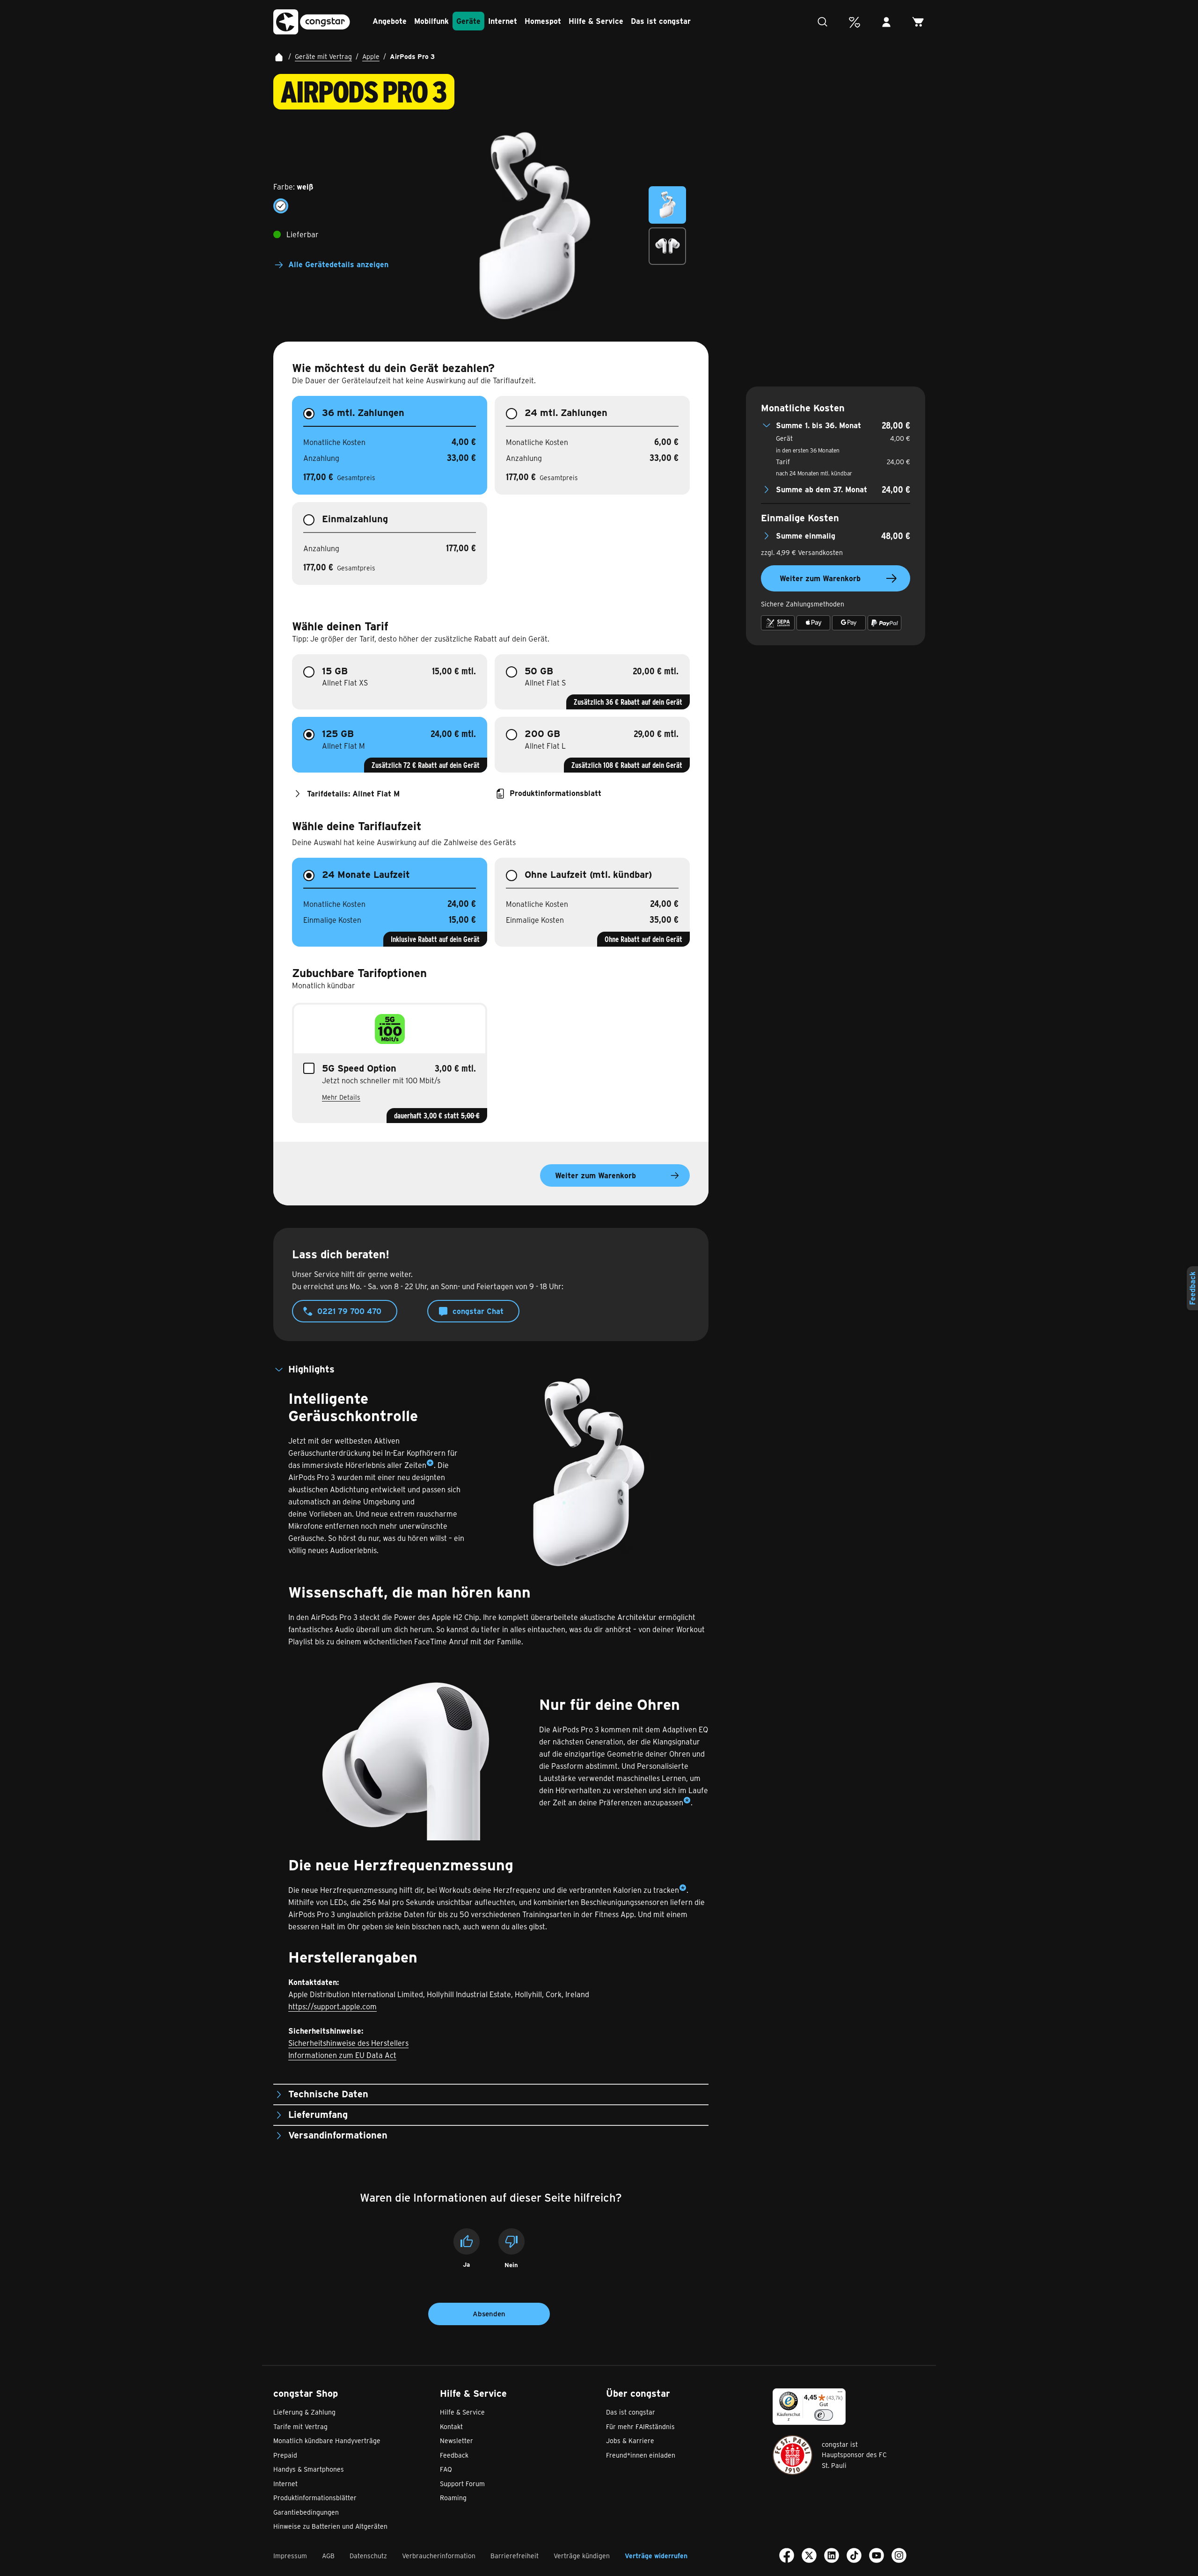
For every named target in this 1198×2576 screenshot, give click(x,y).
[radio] (281, 206)
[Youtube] (877, 2557)
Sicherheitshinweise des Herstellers (348, 2043)
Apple (371, 56)
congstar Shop (306, 2393)
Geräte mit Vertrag (323, 56)
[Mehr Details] (430, 1465)
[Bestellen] (918, 22)
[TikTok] (854, 2557)
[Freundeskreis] (855, 22)
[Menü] (840, 2394)
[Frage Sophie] (823, 22)
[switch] (824, 2415)
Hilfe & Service (473, 2393)
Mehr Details (341, 1097)
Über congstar (638, 2393)
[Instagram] (899, 2557)
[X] (809, 2557)
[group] (348, 197)
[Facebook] (787, 2557)
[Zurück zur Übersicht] (279, 57)
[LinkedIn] (832, 2557)
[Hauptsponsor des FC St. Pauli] (793, 2455)
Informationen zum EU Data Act (342, 2055)
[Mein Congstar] (886, 22)
